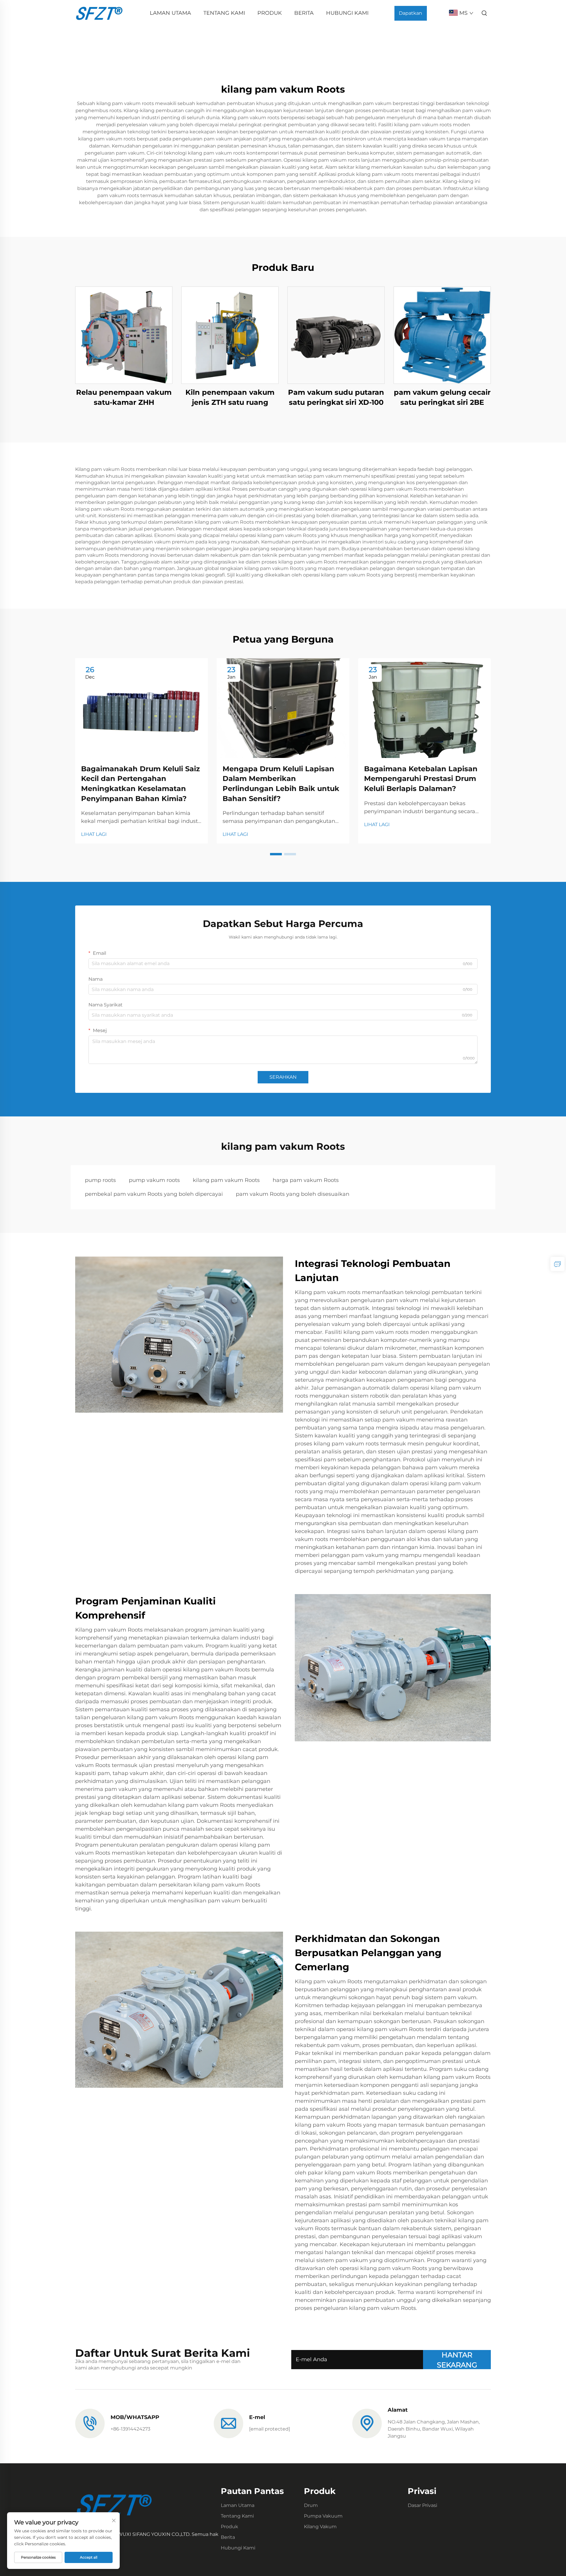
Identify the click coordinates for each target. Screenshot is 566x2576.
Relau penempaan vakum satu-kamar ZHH (124, 397)
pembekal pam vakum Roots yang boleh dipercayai (154, 1194)
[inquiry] (557, 1264)
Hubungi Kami (347, 13)
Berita (304, 13)
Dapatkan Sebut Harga (410, 15)
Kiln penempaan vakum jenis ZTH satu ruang (230, 397)
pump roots (100, 1180)
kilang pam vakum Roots (226, 1180)
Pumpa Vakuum (323, 2516)
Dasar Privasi (422, 2505)
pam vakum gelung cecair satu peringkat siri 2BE (442, 397)
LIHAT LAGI (94, 834)
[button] (276, 854)
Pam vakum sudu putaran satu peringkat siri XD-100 (336, 397)
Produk (270, 13)
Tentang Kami (224, 13)
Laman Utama (170, 13)
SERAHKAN (283, 1077)
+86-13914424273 (130, 2429)
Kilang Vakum (320, 2527)
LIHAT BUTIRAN (124, 335)
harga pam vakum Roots (306, 1180)
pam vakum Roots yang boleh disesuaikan (293, 1194)
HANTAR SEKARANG (457, 2360)
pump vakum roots (154, 1180)
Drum (311, 2505)
